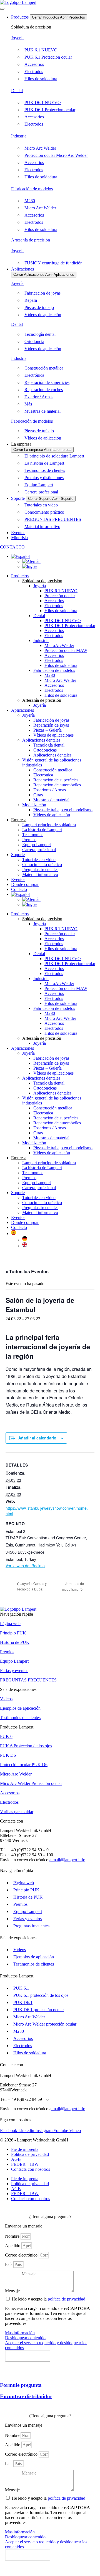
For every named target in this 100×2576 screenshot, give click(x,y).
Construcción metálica (53, 770)
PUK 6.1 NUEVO (61, 591)
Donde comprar (25, 884)
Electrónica (43, 775)
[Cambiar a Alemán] (31, 561)
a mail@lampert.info (67, 1860)
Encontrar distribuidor (26, 2396)
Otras (38, 795)
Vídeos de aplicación (52, 815)
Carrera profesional (39, 850)
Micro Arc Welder (60, 680)
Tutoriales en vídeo (39, 860)
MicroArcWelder (59, 645)
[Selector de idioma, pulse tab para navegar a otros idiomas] (20, 556)
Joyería (17, 38)
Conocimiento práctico (42, 865)
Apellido (13, 2246)
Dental (17, 91)
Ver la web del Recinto (25, 1566)
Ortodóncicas (45, 750)
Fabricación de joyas (51, 720)
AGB (16, 2159)
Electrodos (54, 606)
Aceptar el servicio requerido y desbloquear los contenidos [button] (46, 2345)
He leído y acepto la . (50, 2299)
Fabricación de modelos (32, 189)
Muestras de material (51, 800)
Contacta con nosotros (31, 2169)
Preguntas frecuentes (40, 870)
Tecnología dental (49, 745)
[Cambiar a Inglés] (30, 566)
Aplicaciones (22, 710)
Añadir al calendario (37, 1438)
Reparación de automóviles (57, 785)
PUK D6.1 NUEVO (63, 621)
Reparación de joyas (51, 725)
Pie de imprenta (25, 2149)
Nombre (13, 2236)
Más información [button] (20, 2333)
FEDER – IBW (25, 2164)
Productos (20, 576)
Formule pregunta (21, 2385)
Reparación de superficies (56, 780)
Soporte (18, 855)
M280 (50, 675)
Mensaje (13, 2291)
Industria (19, 136)
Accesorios (54, 601)
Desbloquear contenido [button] (25, 2338)
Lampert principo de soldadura (49, 825)
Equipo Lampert (37, 845)
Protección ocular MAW (66, 650)
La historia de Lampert (42, 830)
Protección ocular (60, 596)
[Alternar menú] (2, 9)
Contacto (19, 1227)
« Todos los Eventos (27, 1271)
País (9, 2264)
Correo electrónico (22, 2255)
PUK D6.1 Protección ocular (70, 626)
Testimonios (33, 835)
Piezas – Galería (47, 730)
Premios (29, 840)
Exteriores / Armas (50, 790)
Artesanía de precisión (31, 240)
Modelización (34, 805)
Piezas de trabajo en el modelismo (63, 810)
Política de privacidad (30, 2154)
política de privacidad (67, 2299)
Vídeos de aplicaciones (53, 735)
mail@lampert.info (69, 2109)
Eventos (18, 879)
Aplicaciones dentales (41, 740)
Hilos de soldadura (61, 611)
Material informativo (40, 874)
